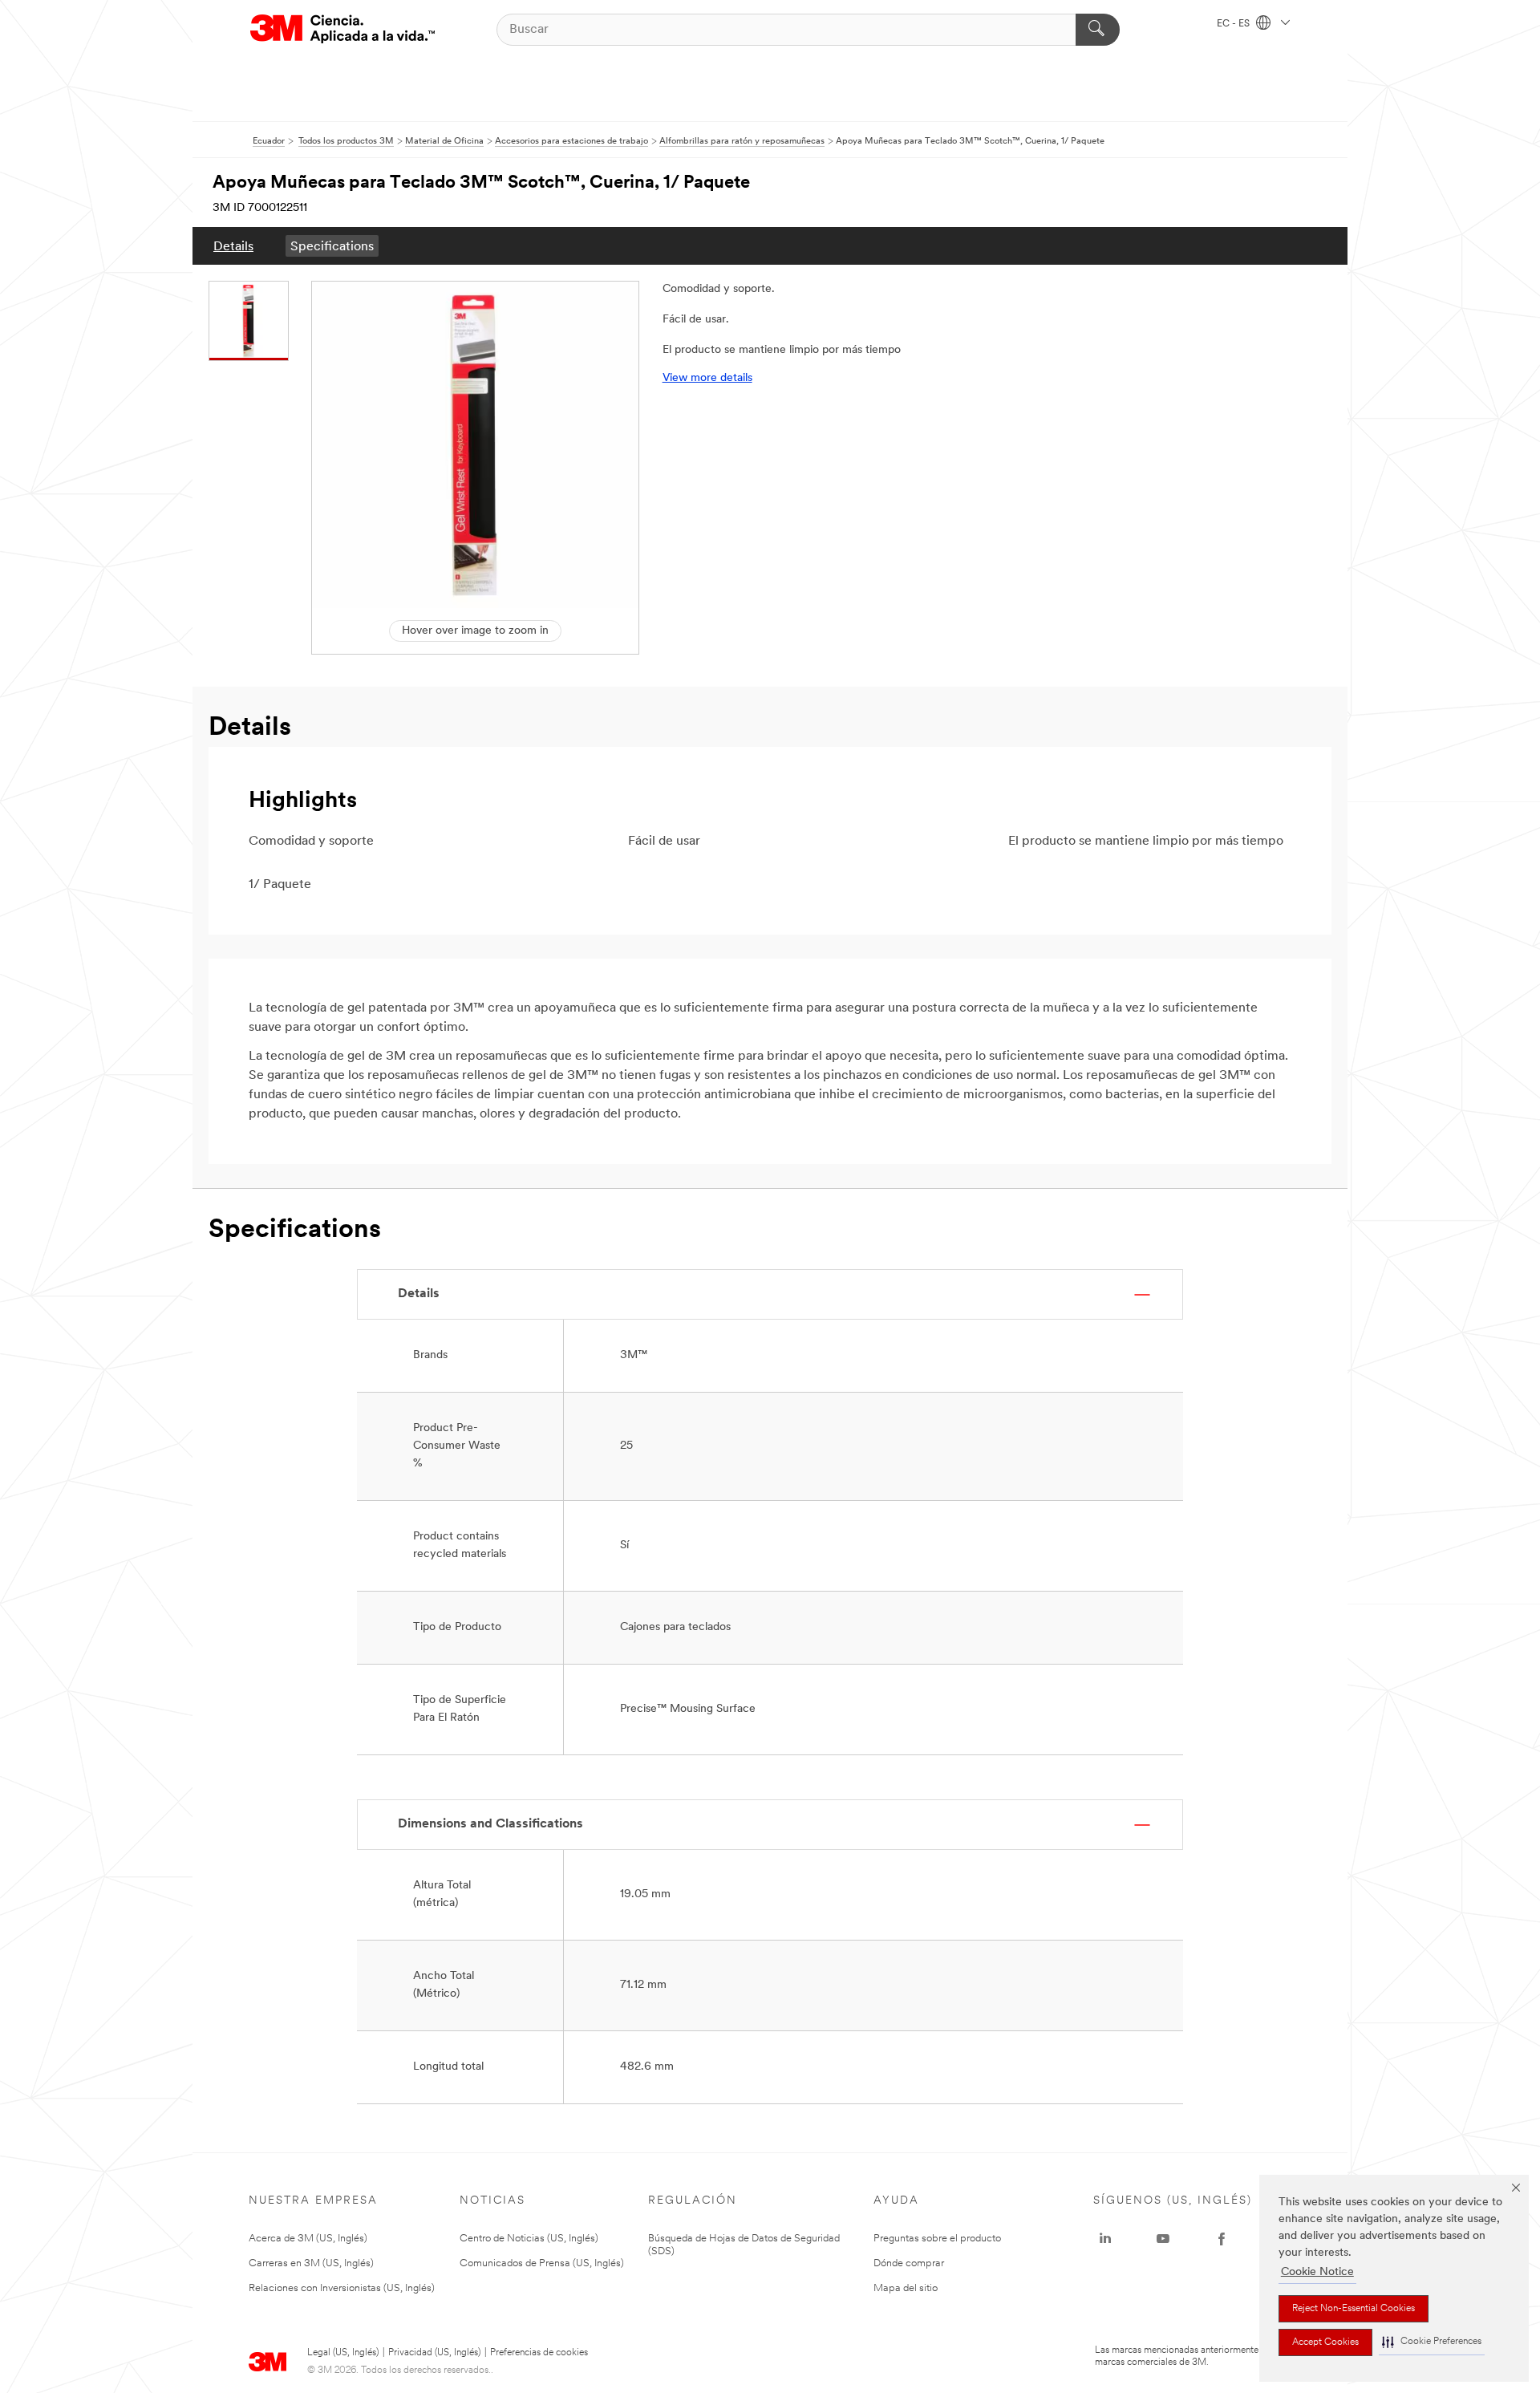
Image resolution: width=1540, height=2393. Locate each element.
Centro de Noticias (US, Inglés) (529, 2239)
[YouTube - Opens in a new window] (1163, 2239)
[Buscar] (1098, 30)
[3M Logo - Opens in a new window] (342, 29)
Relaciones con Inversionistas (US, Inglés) (342, 2288)
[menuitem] (233, 246)
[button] (1432, 2342)
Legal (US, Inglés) (343, 2353)
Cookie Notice (1317, 2272)
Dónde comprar (909, 2263)
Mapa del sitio (906, 2288)
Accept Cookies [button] (1325, 2342)
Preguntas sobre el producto (937, 2239)
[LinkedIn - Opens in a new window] (1105, 2239)
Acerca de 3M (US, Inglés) (308, 2239)
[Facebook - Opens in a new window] (1222, 2239)
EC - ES (1234, 24)
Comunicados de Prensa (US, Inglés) (542, 2263)
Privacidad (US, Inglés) (434, 2353)
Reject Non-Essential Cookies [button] (1354, 2309)
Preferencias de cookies (539, 2353)
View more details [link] (707, 378)
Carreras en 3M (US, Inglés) (311, 2263)
